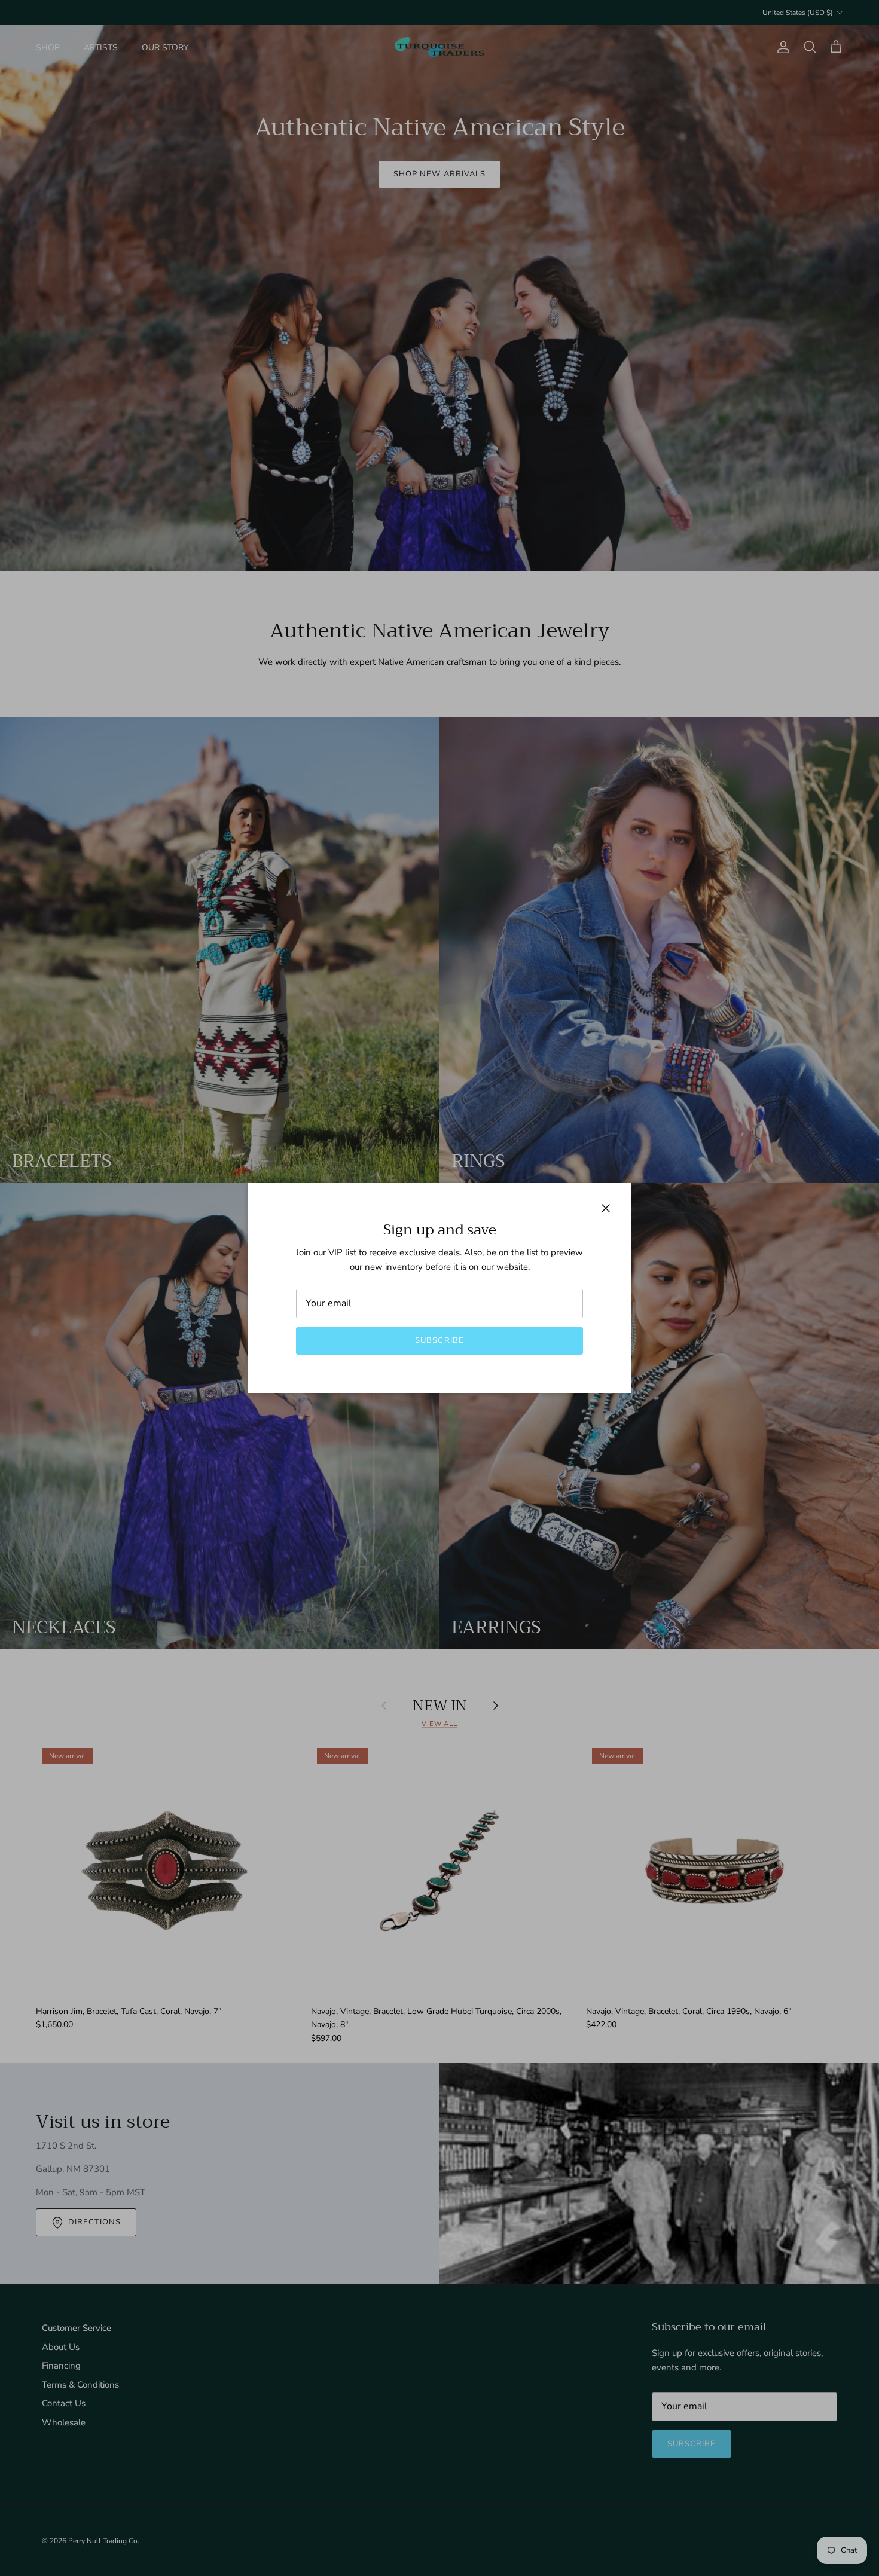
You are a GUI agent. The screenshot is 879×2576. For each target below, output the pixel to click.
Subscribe (439, 1340)
